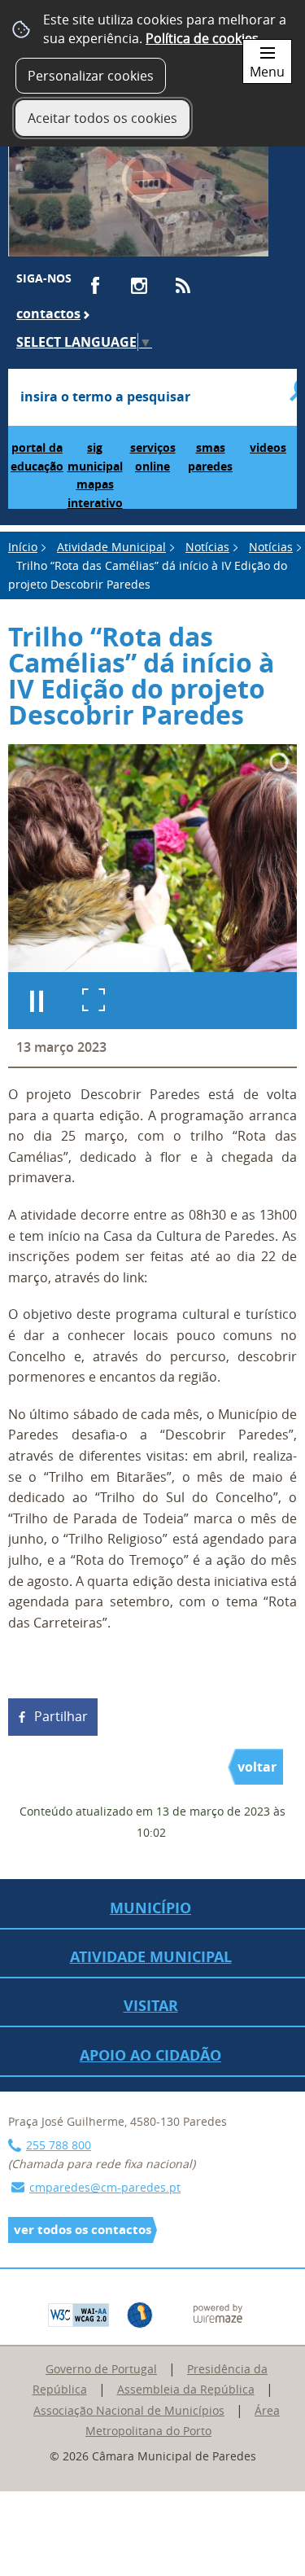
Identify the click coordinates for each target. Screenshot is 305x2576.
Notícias (207, 547)
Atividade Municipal (111, 547)
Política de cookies (202, 38)
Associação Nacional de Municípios (129, 2410)
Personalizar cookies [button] (91, 76)
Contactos (48, 313)
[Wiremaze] (218, 2311)
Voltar (257, 1767)
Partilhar (61, 1716)
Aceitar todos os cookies (102, 118)
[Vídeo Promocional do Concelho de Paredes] (138, 186)
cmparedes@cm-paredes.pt (105, 2187)
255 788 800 (59, 2145)
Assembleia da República (186, 2389)
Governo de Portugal (101, 2369)
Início (23, 547)
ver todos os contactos (83, 2230)
